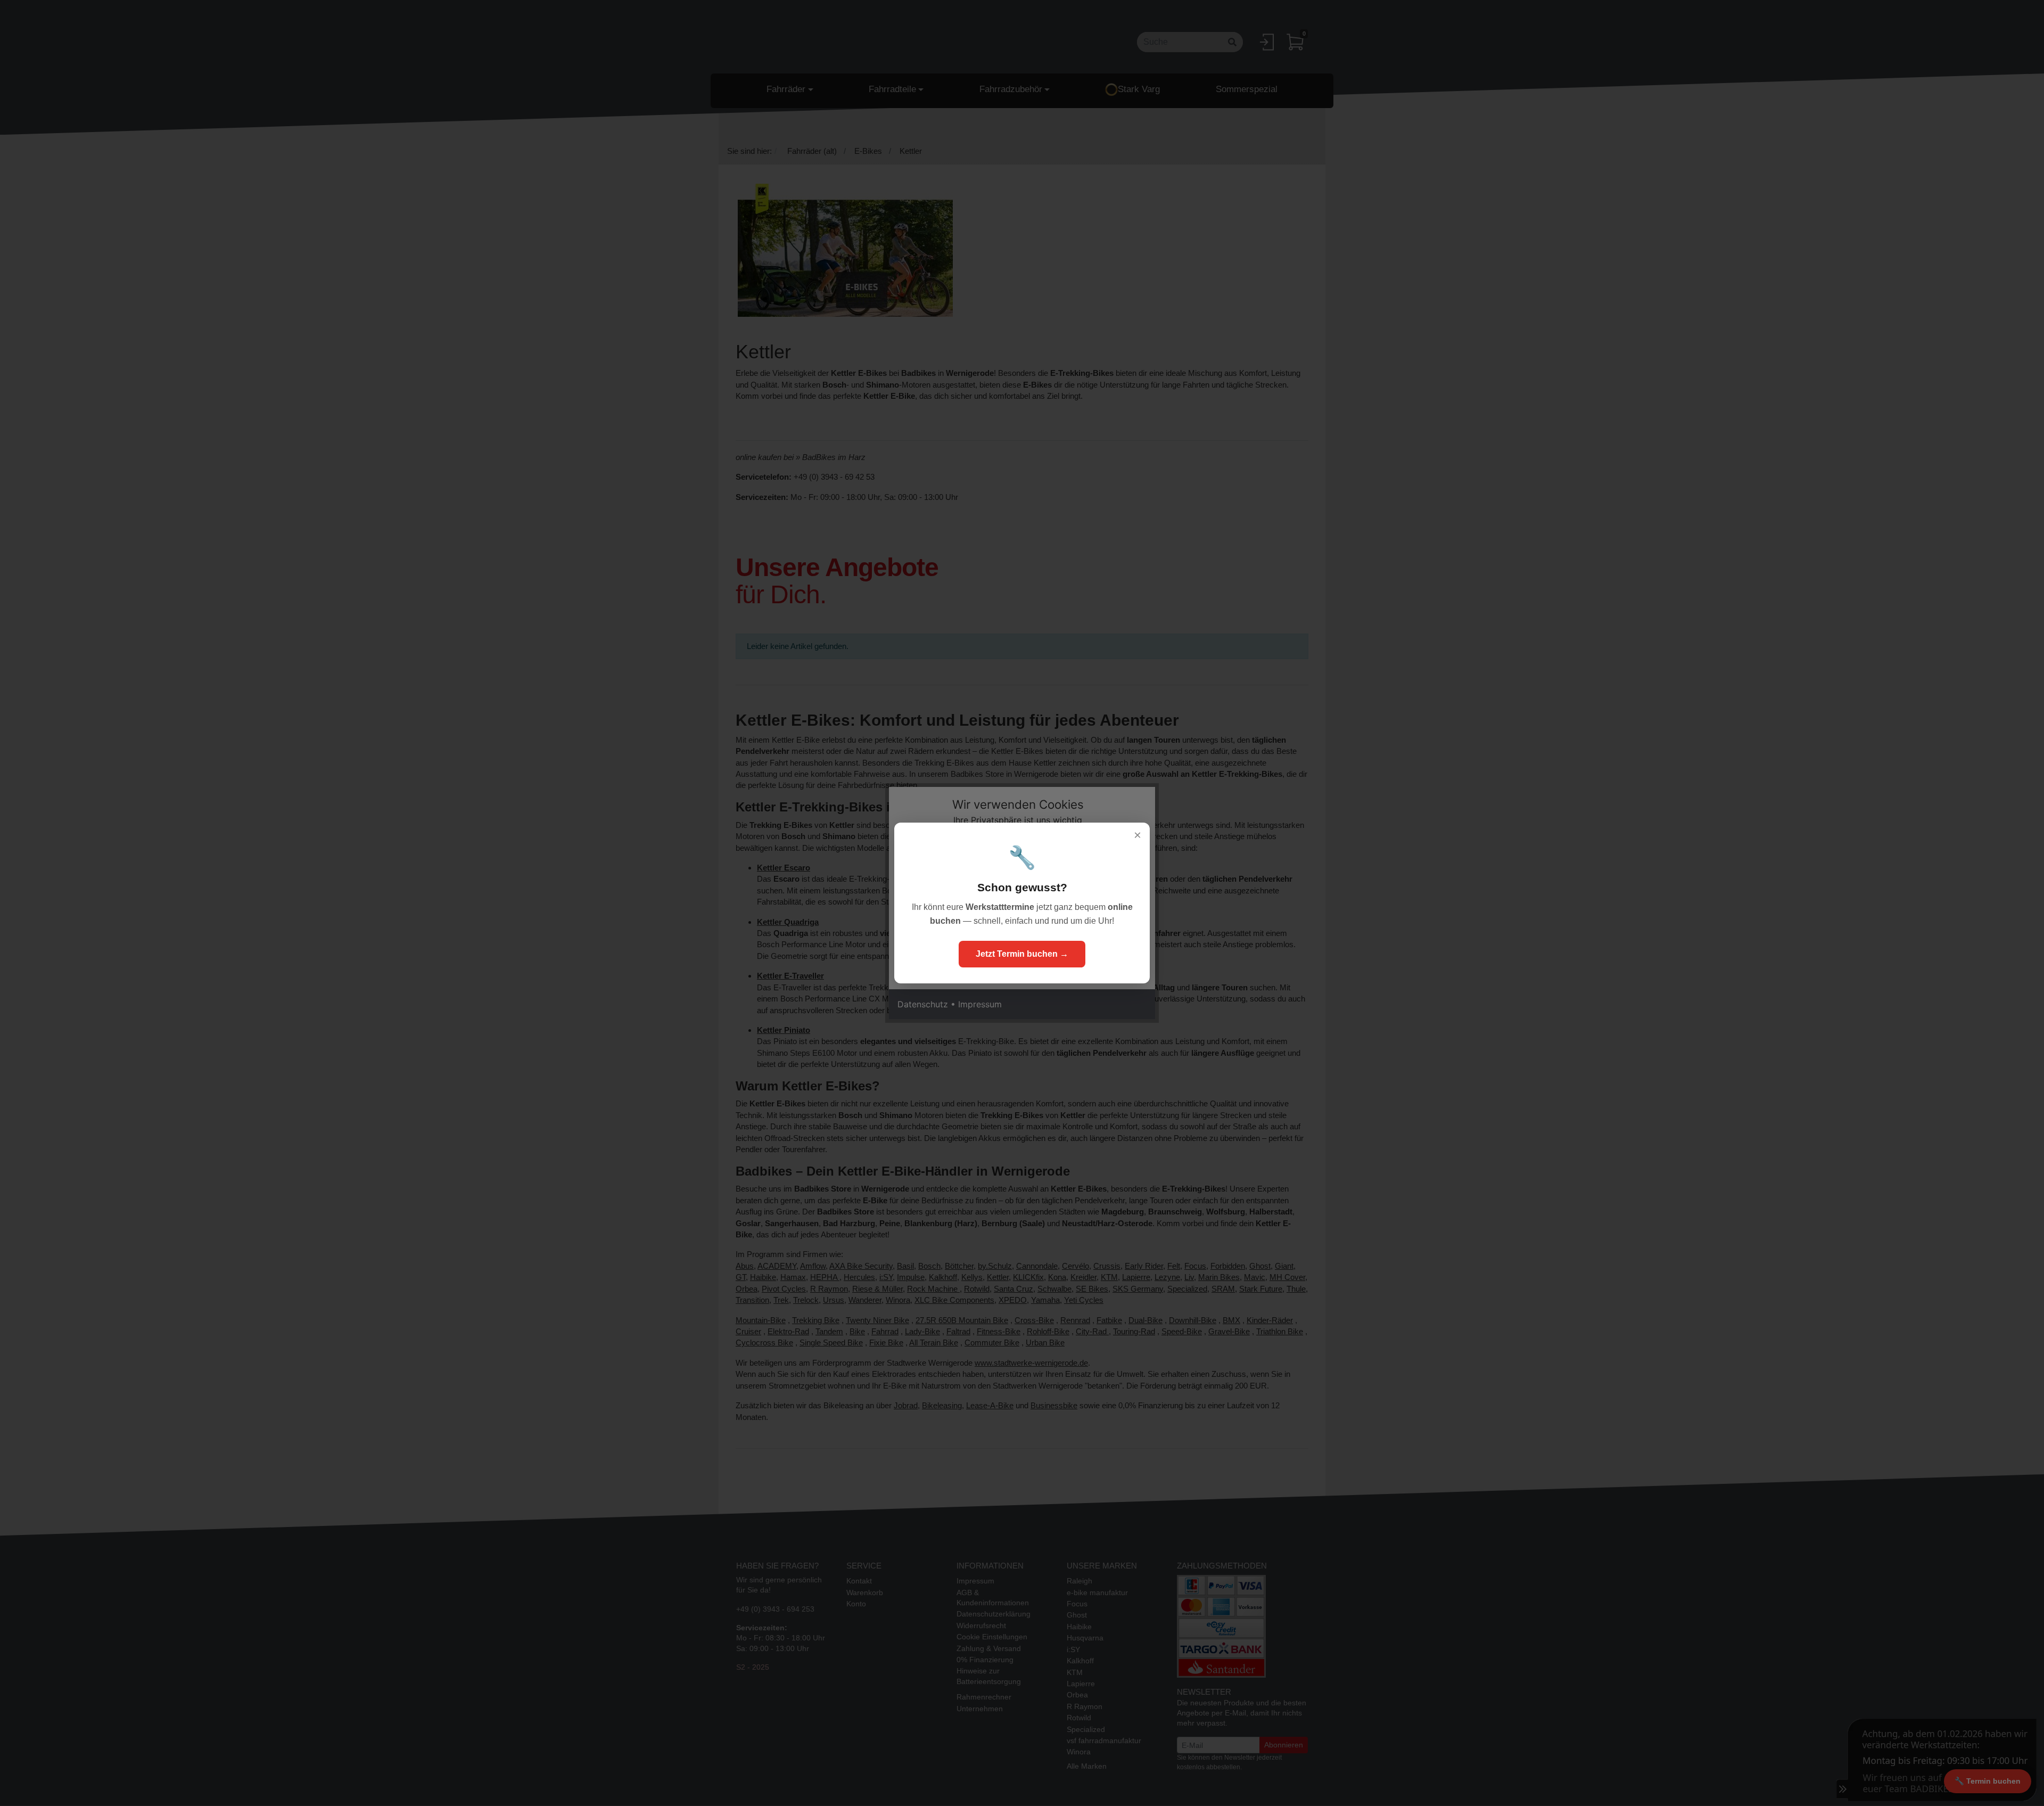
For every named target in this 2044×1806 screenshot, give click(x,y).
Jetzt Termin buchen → (1022, 954)
